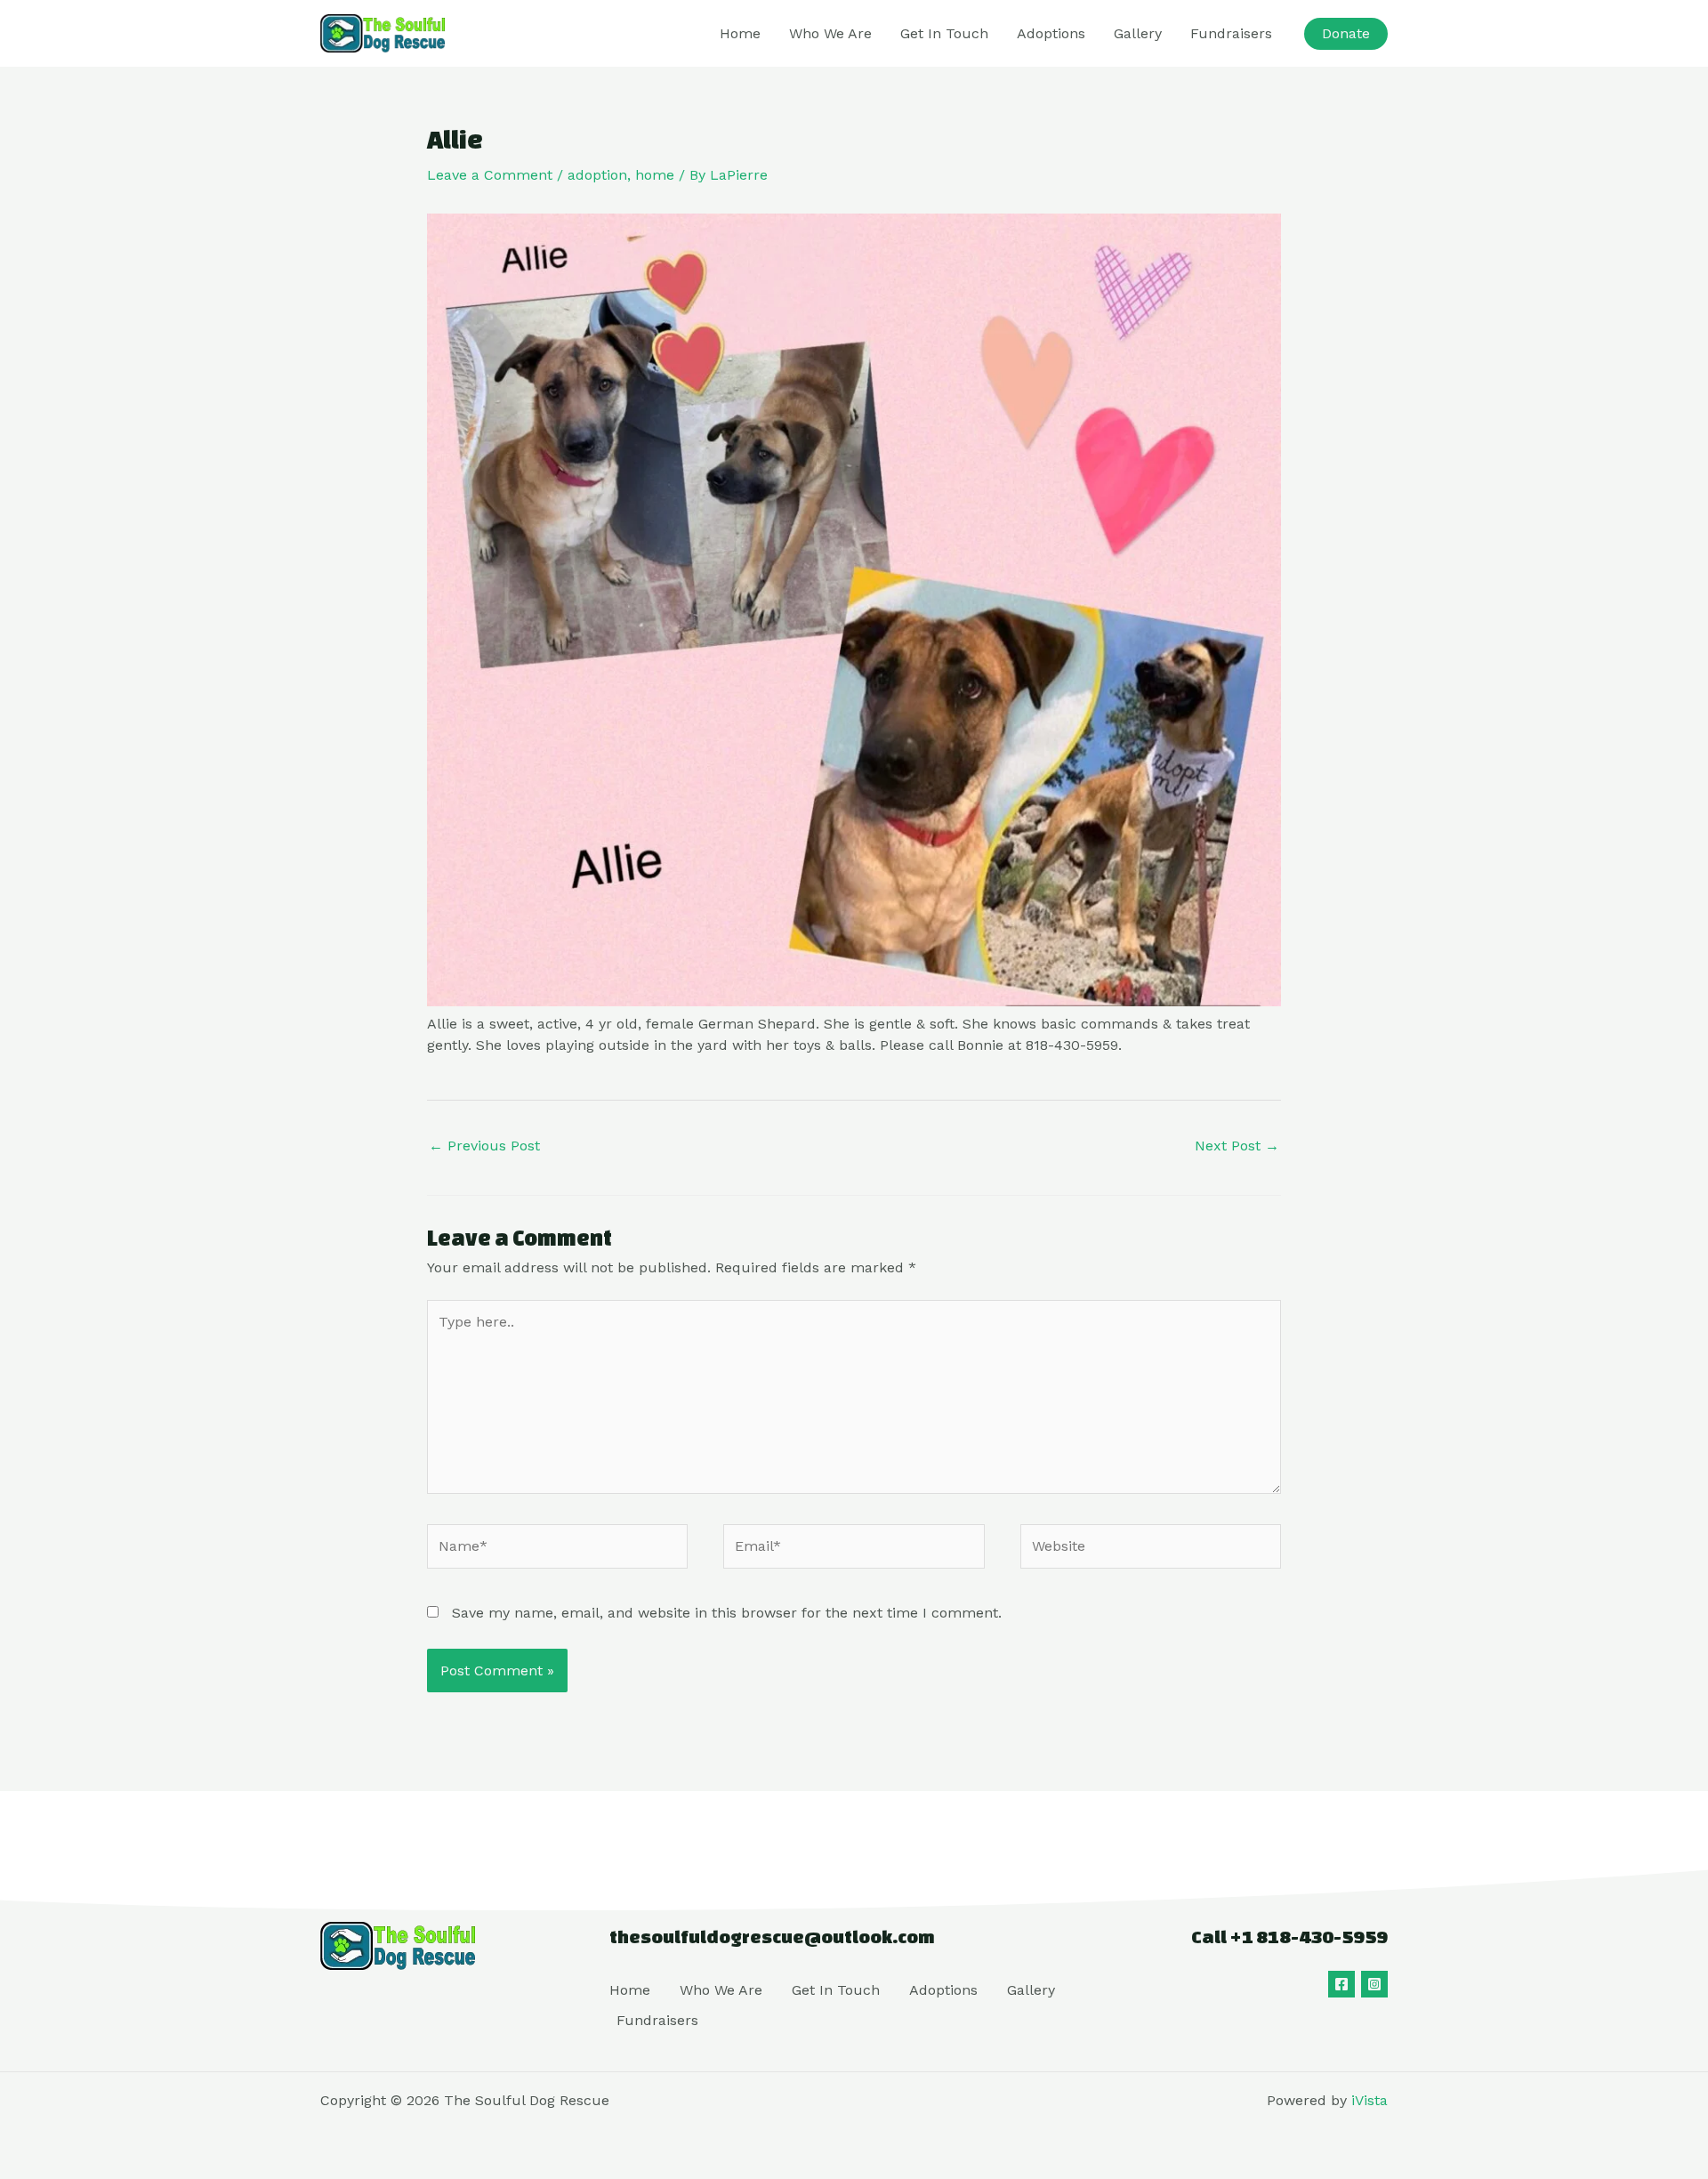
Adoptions (1051, 33)
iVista (1370, 2100)
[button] (1346, 34)
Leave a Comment (490, 175)
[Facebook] (1341, 1984)
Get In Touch (944, 33)
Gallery (1138, 33)
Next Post (1237, 1146)
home (655, 175)
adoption (597, 175)
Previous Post (484, 1146)
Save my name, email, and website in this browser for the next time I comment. (727, 1613)
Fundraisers (1231, 33)
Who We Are (830, 33)
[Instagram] (1374, 1984)
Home (740, 33)
